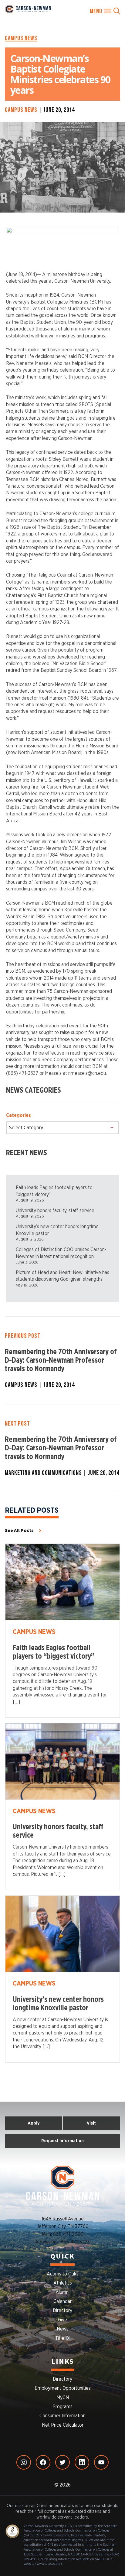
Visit (91, 2123)
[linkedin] (82, 2462)
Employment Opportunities (63, 2388)
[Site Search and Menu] (105, 11)
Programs (62, 2407)
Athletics (63, 2283)
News (63, 2329)
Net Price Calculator (63, 2425)
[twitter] (62, 2462)
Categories (19, 1115)
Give (62, 2320)
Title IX (62, 2338)
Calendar (62, 2301)
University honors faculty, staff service (55, 1211)
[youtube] (101, 2462)
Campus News (21, 38)
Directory (62, 2311)
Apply (34, 2123)
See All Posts (19, 1530)
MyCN (63, 2398)
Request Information (62, 2141)
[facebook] (43, 2462)
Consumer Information (62, 2416)
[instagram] (24, 2462)
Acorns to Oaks (63, 2274)
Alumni (62, 2292)
